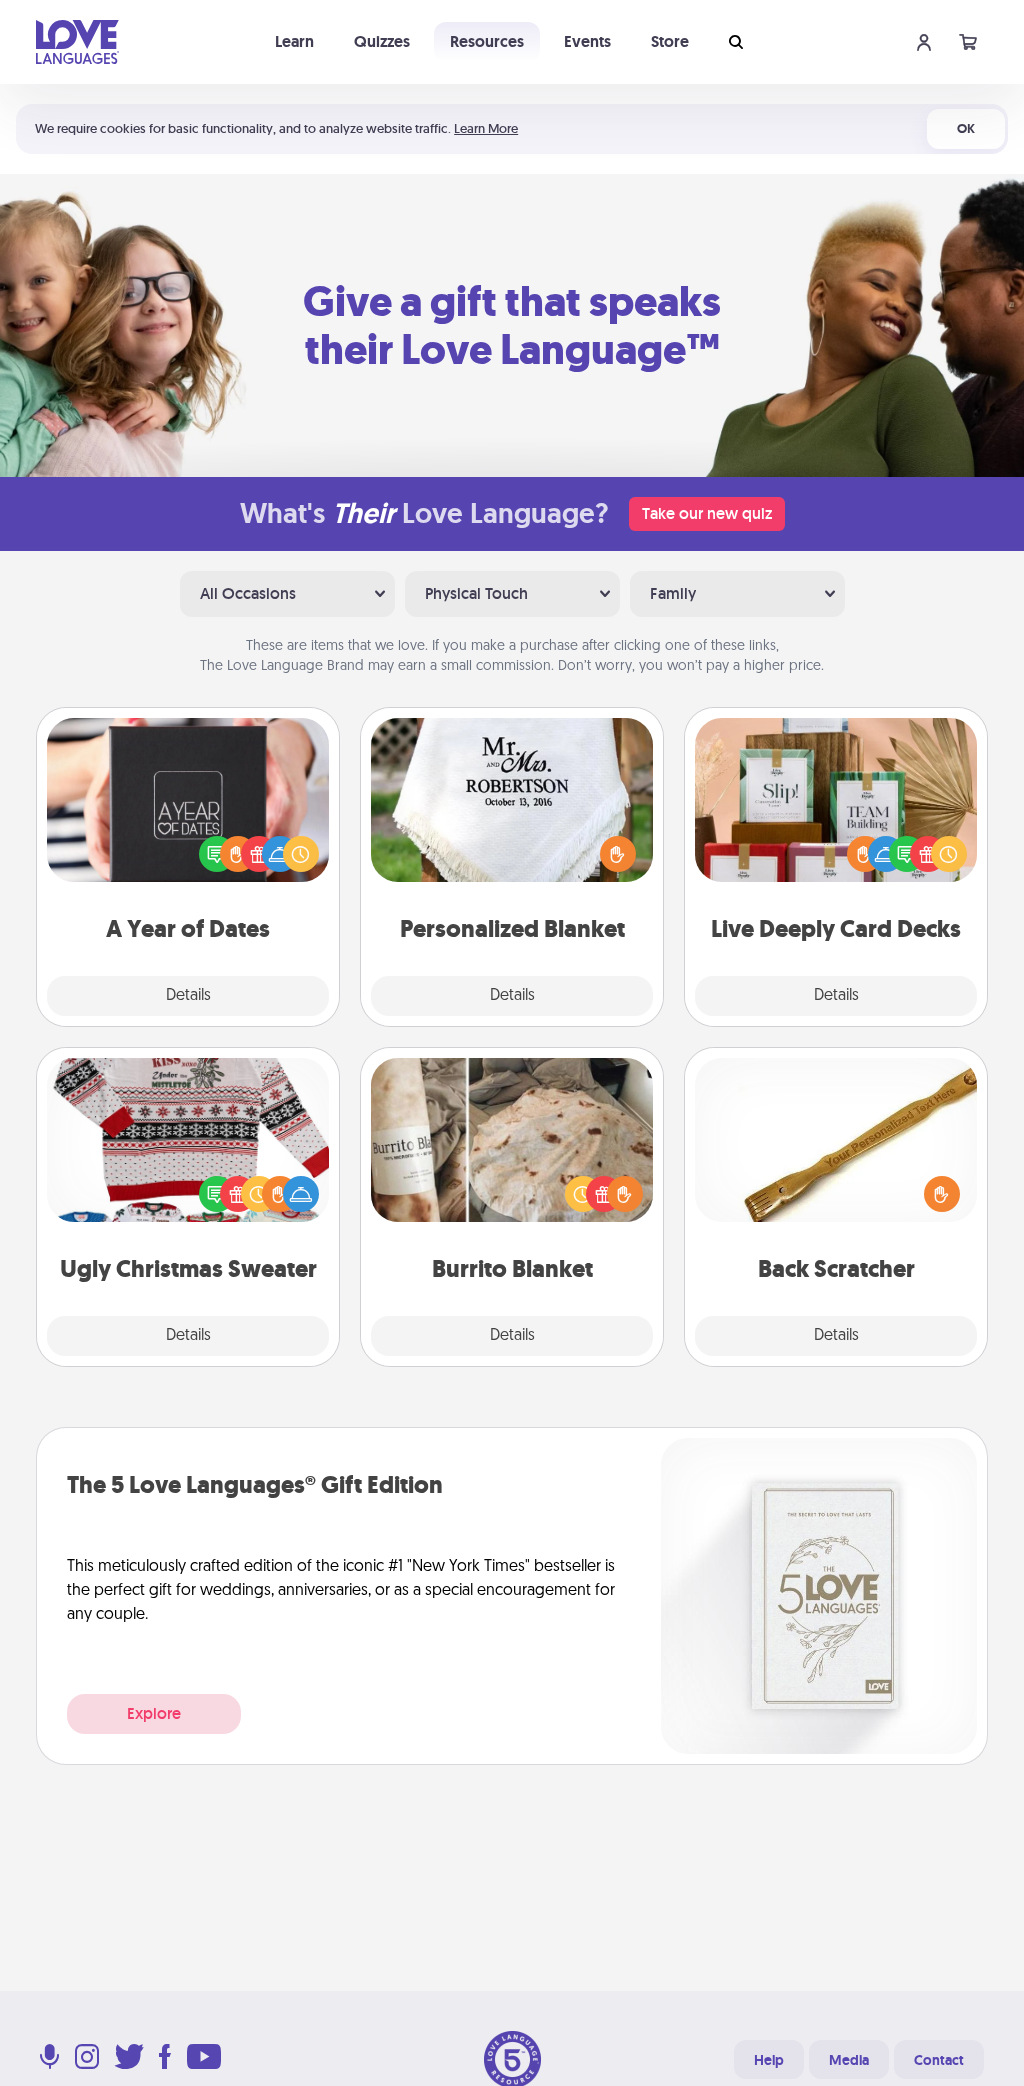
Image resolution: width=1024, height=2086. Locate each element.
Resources (487, 41)
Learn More (486, 128)
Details (188, 996)
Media (849, 2060)
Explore (154, 1713)
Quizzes (382, 41)
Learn (294, 41)
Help (769, 2060)
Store (670, 41)
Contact (939, 2060)
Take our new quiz (707, 513)
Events (587, 41)
